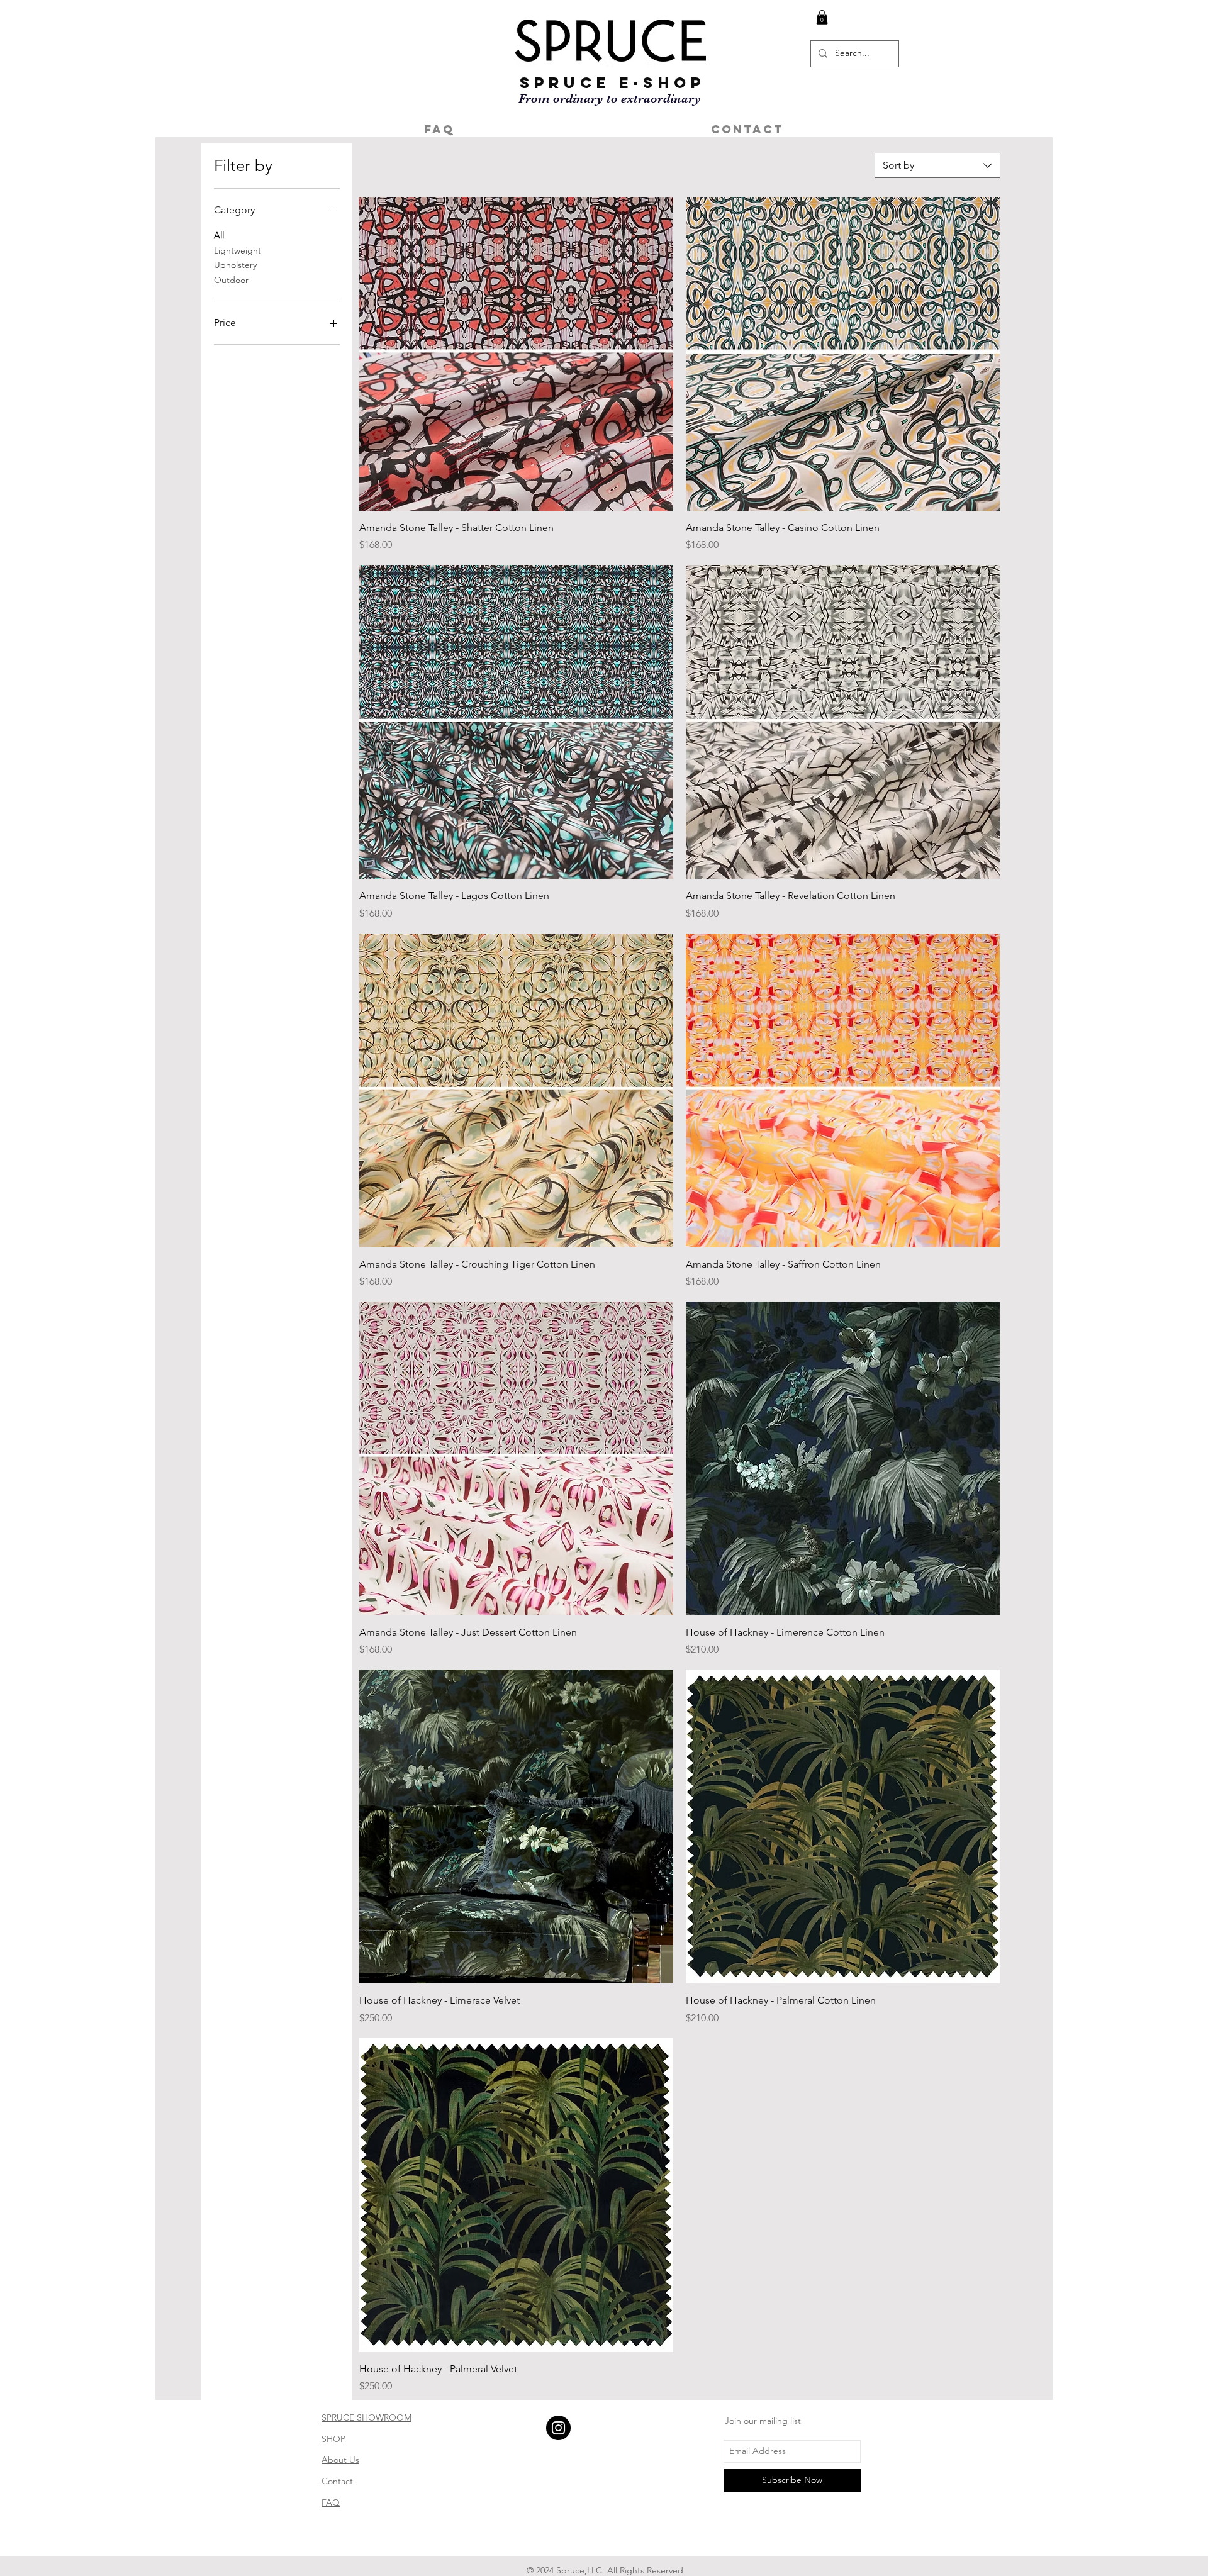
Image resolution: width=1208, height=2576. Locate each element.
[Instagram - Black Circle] (558, 2428)
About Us (340, 2460)
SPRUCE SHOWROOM (366, 2417)
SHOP (333, 2439)
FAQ (331, 2502)
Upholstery (235, 265)
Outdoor (231, 280)
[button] (822, 17)
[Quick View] (516, 354)
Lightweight (238, 250)
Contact (337, 2481)
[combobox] (937, 165)
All (219, 235)
